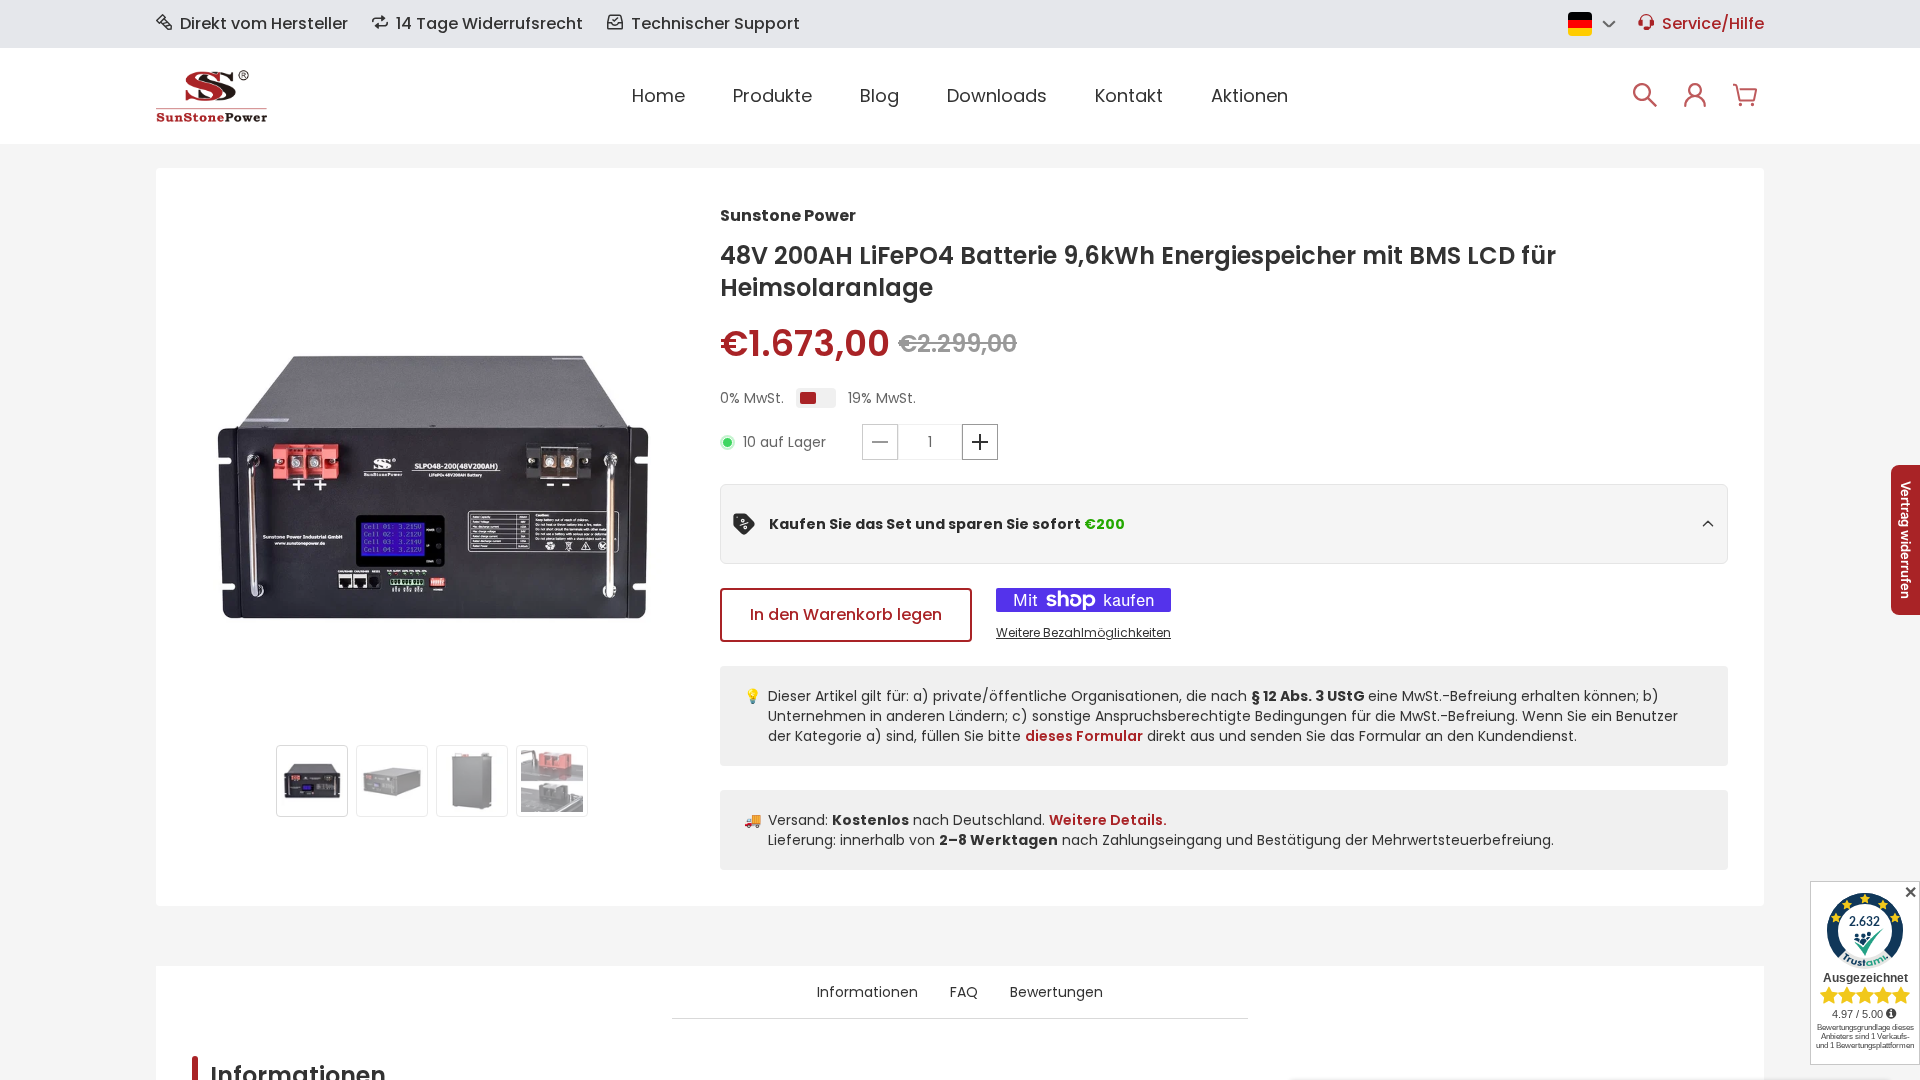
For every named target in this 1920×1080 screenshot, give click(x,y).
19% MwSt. (882, 398)
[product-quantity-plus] (980, 442)
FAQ (964, 992)
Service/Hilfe (1713, 23)
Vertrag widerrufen (1906, 540)
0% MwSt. (752, 398)
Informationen (867, 992)
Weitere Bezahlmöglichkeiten (1083, 632)
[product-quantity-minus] (880, 442)
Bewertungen (1056, 992)
